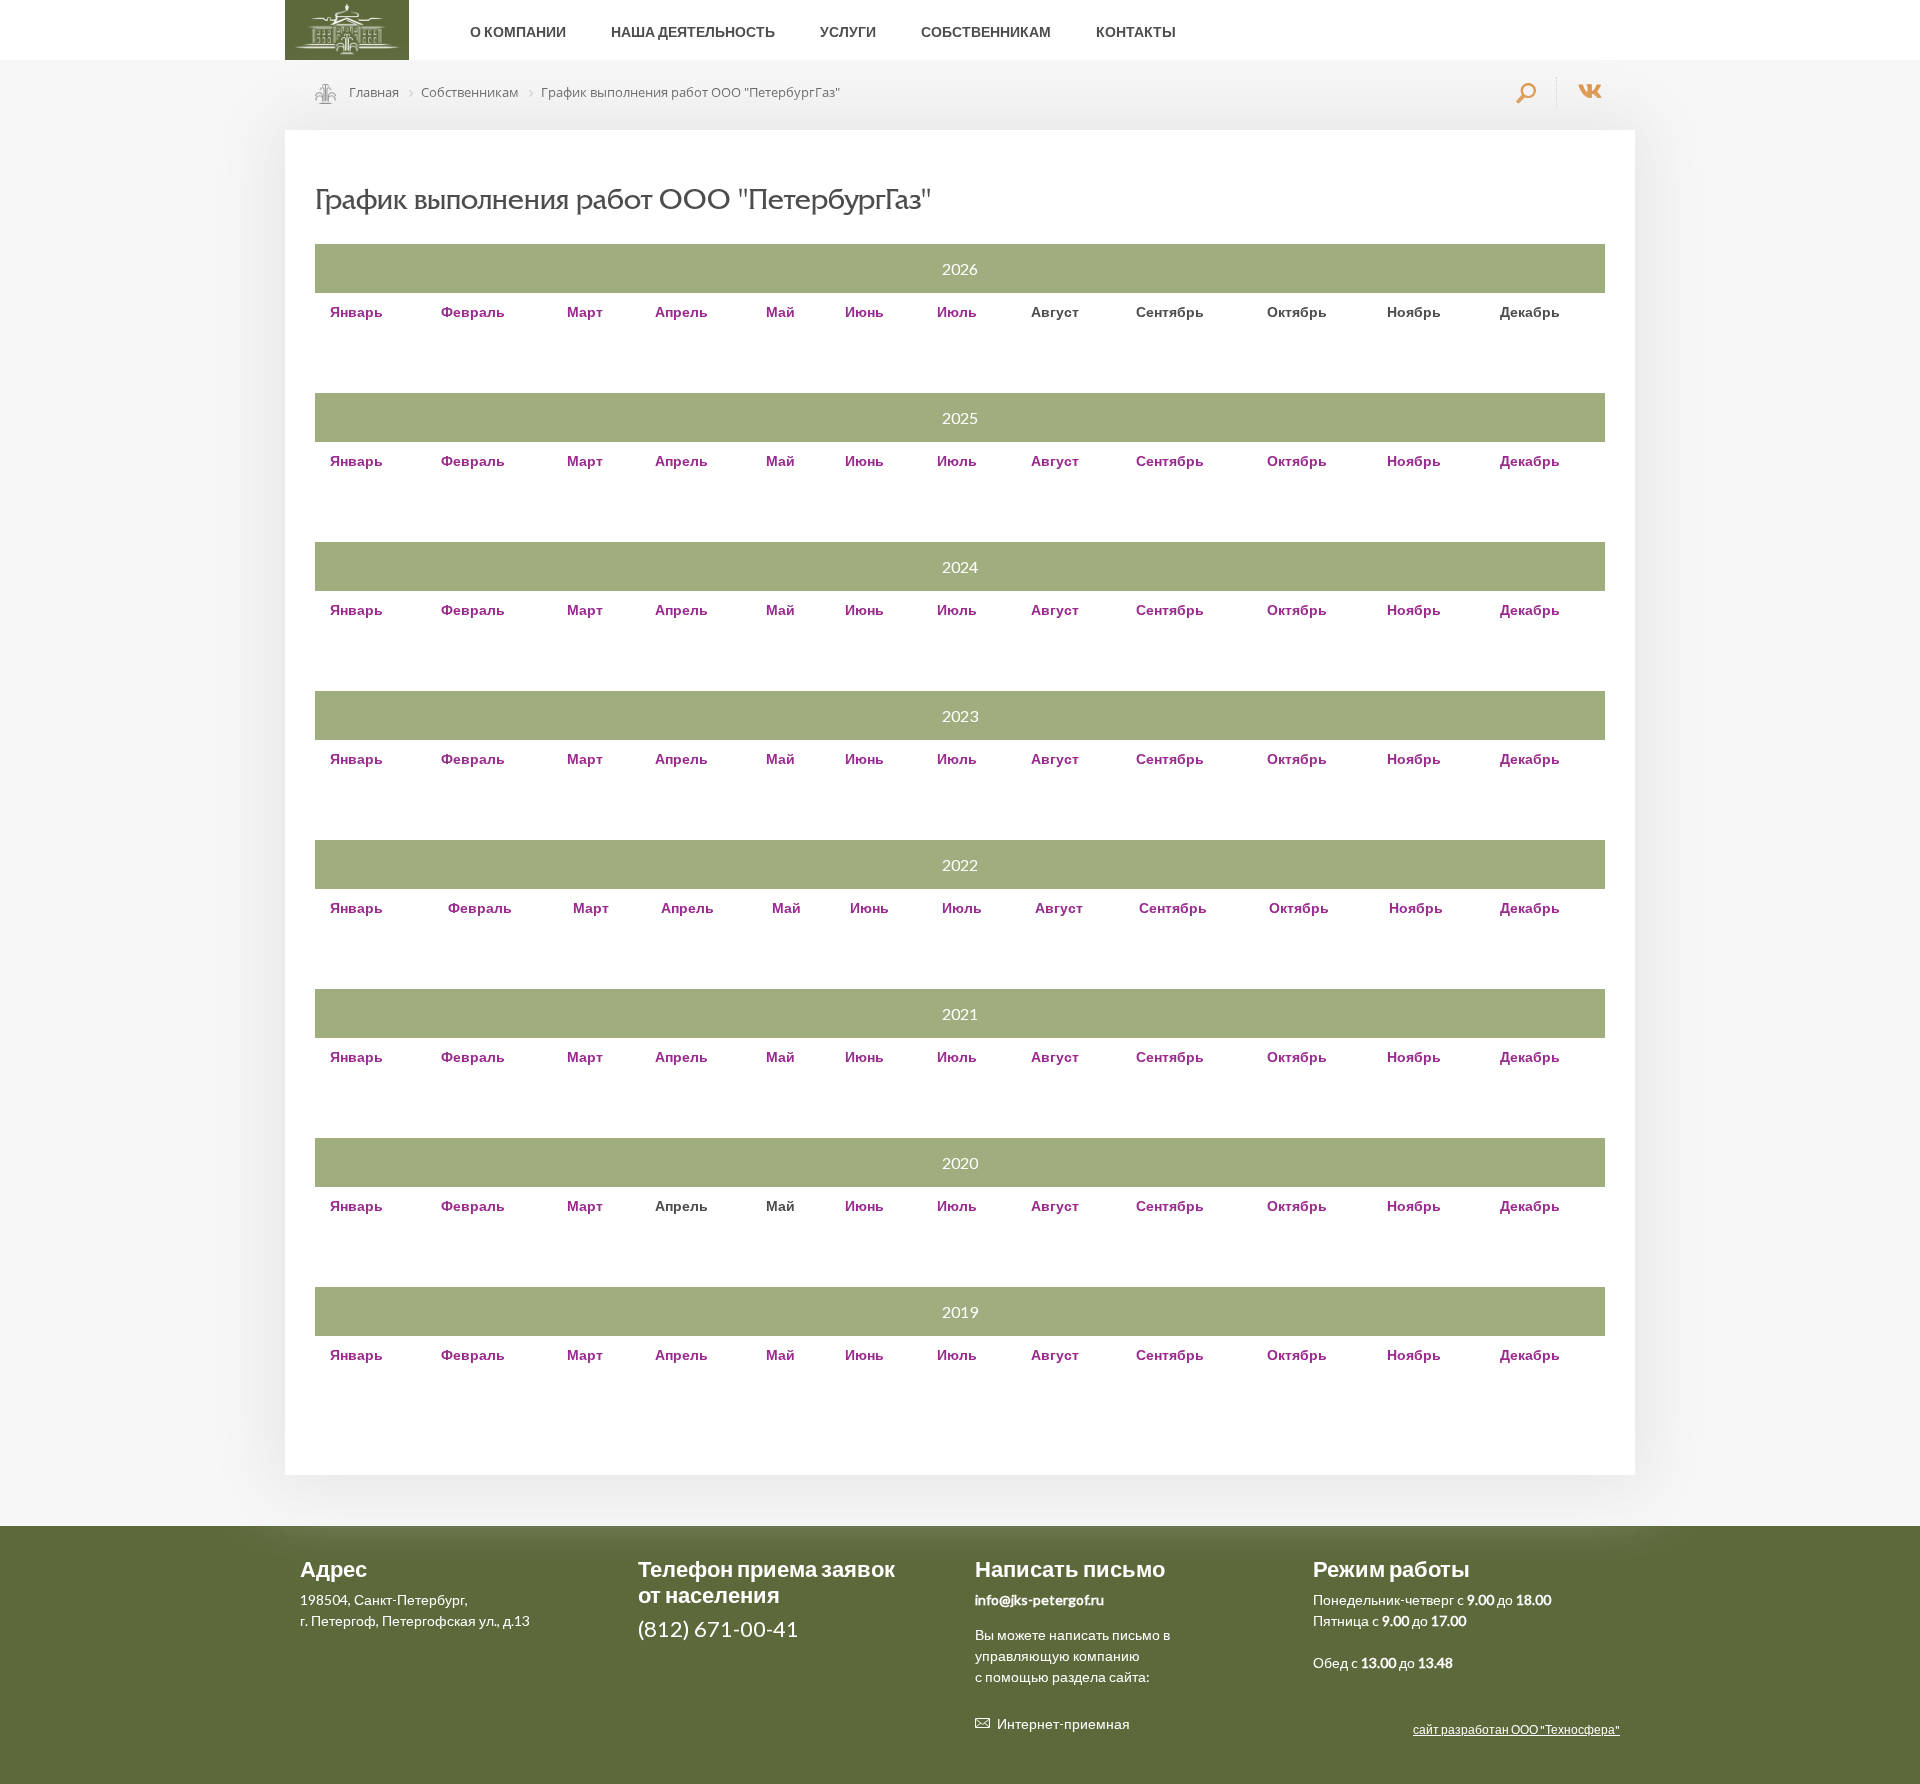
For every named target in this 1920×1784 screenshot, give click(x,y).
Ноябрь (1414, 460)
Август (1055, 460)
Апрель (681, 311)
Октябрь (1297, 460)
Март (585, 311)
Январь (356, 311)
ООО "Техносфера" (1565, 1729)
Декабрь (1530, 460)
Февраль (473, 311)
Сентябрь (1170, 460)
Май (780, 311)
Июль (957, 311)
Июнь (864, 311)
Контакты (1136, 31)
